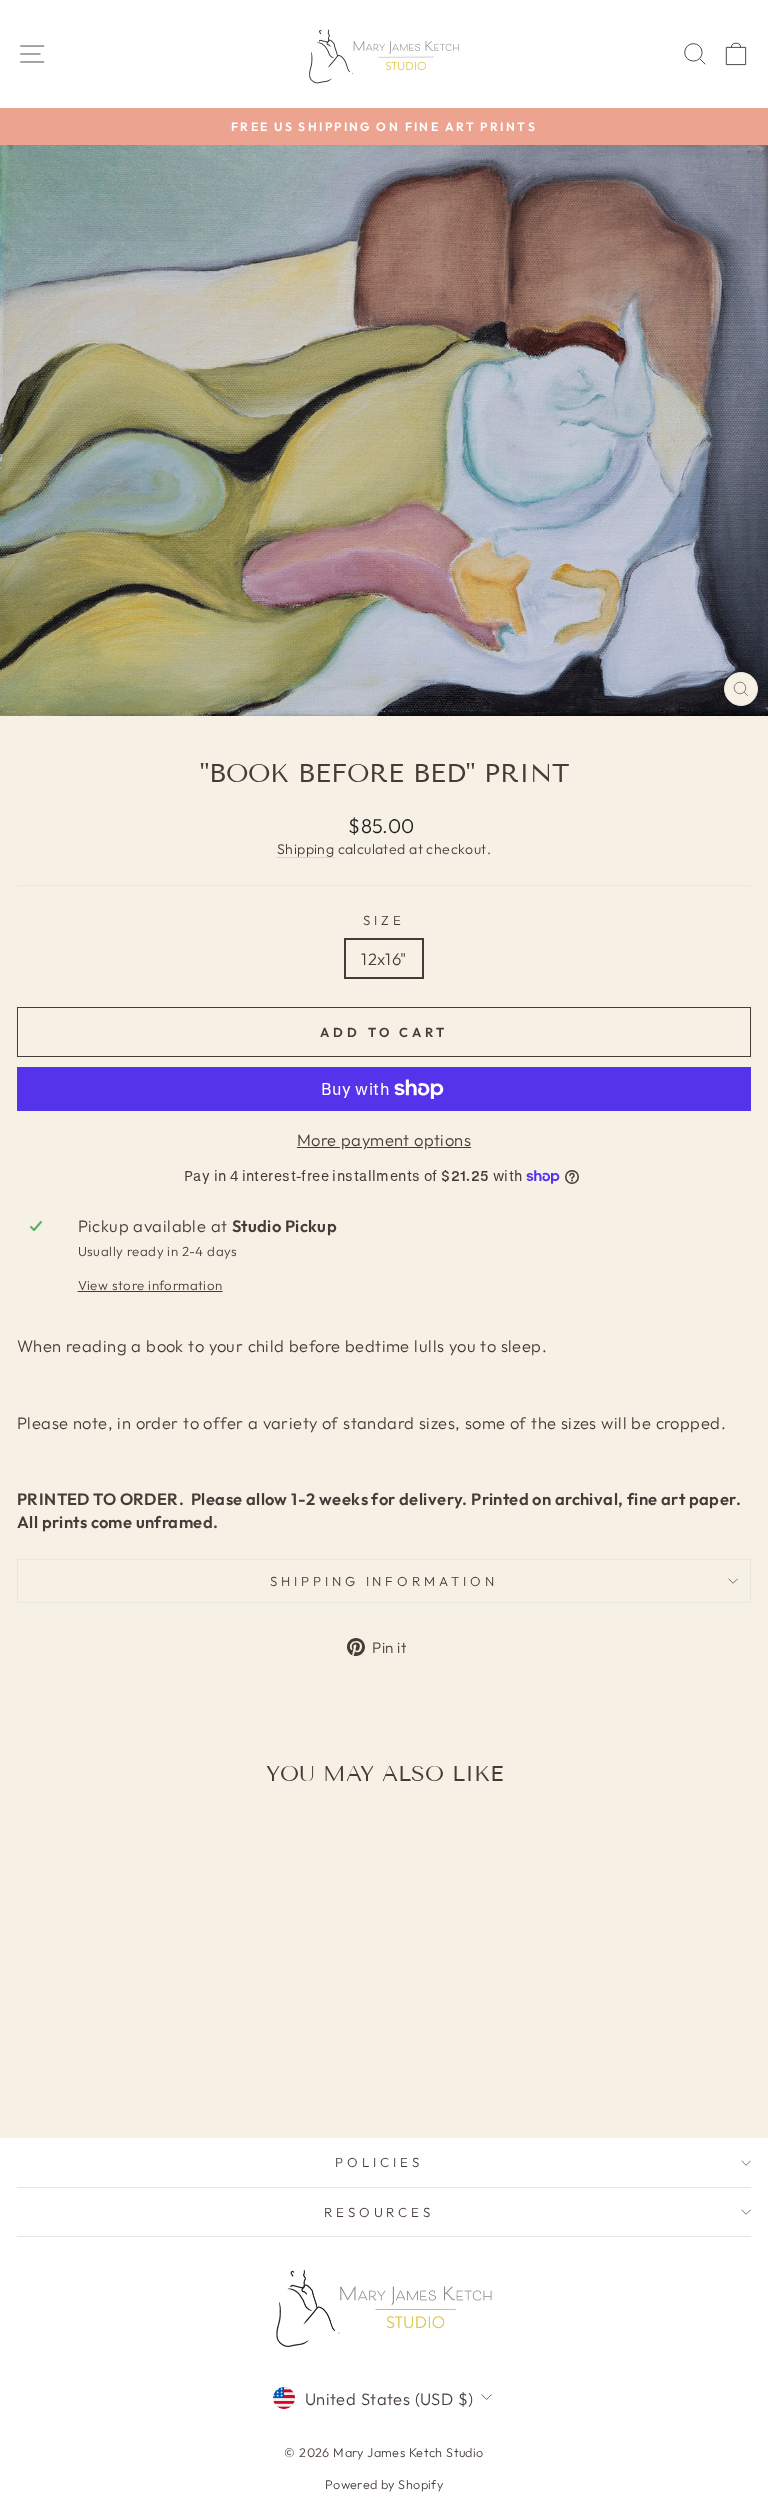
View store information (150, 1285)
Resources (379, 2212)
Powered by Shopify (384, 2484)
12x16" (383, 958)
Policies (379, 2162)
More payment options (384, 1139)
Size (384, 920)
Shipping (305, 849)
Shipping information (384, 1581)
